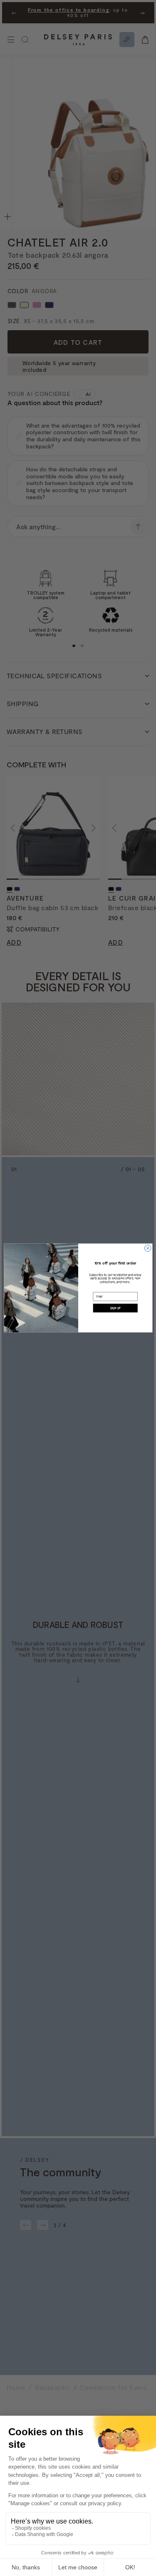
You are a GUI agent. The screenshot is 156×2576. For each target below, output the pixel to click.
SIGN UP (115, 1308)
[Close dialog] (148, 1248)
